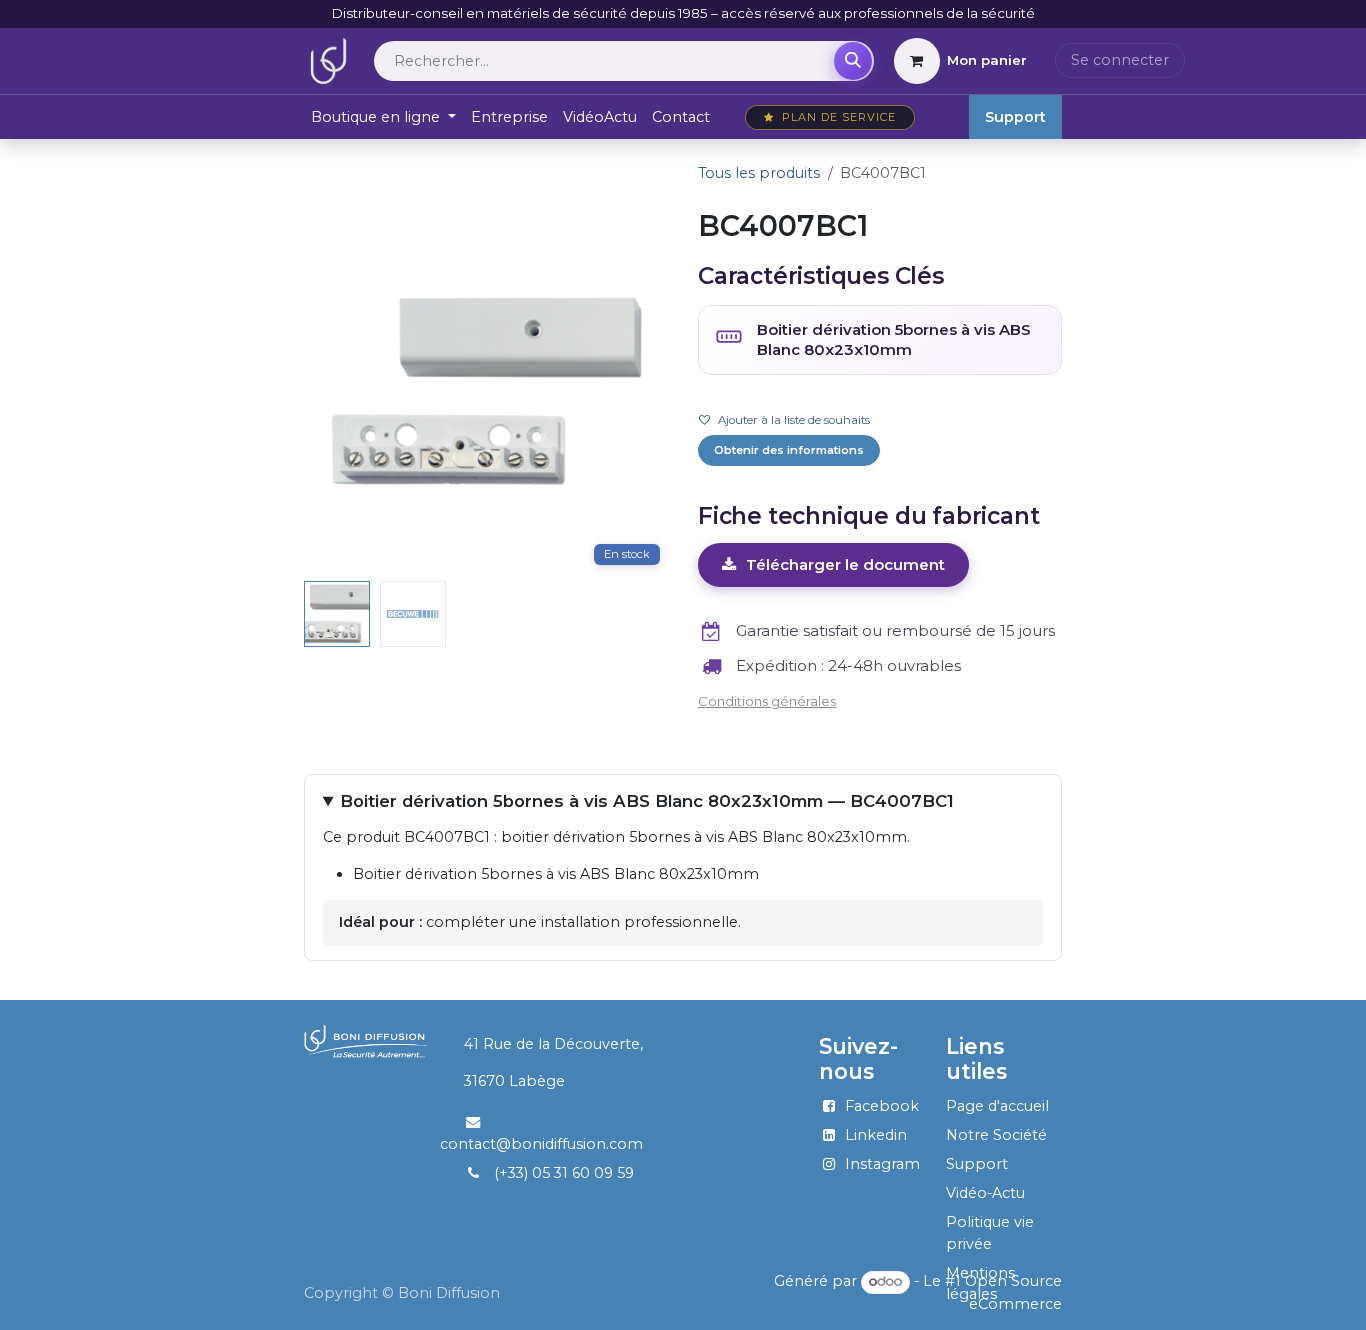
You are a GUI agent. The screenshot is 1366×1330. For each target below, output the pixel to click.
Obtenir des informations (789, 450)
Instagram (882, 1164)
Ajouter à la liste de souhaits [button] (794, 420)
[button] (322, 391)
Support (1015, 117)
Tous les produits (759, 173)
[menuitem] (384, 117)
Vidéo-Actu (985, 1193)
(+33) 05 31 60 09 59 (564, 1173)
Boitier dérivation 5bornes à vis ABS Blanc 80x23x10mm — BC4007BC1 (647, 801)
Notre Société (996, 1135)
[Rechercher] (853, 61)
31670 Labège (514, 1081)
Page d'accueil (997, 1106)
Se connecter (1120, 60)
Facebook (882, 1106)
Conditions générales (767, 701)
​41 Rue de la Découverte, (543, 1044)
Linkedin (876, 1135)
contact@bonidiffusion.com (541, 1144)
